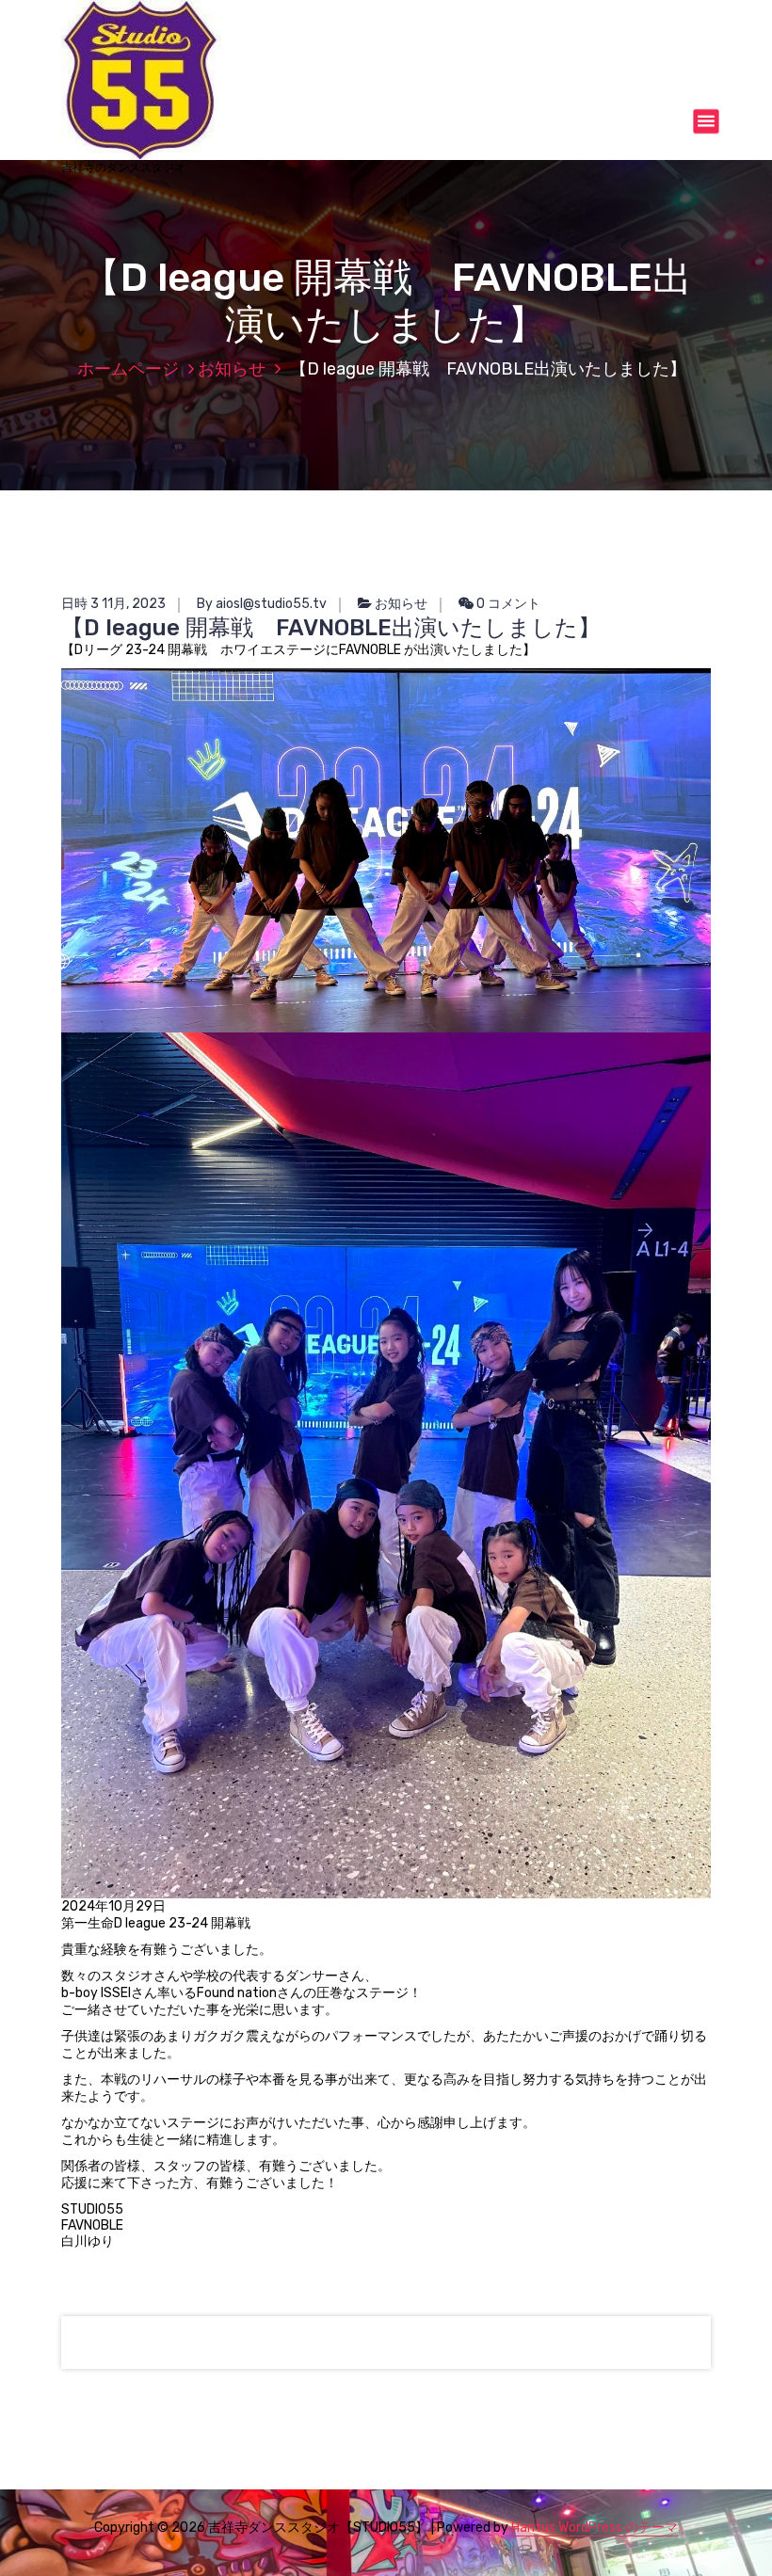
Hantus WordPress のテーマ (595, 2528)
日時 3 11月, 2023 (113, 604)
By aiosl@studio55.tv (262, 604)
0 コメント (507, 604)
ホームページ (128, 369)
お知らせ (232, 369)
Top (727, 2531)
